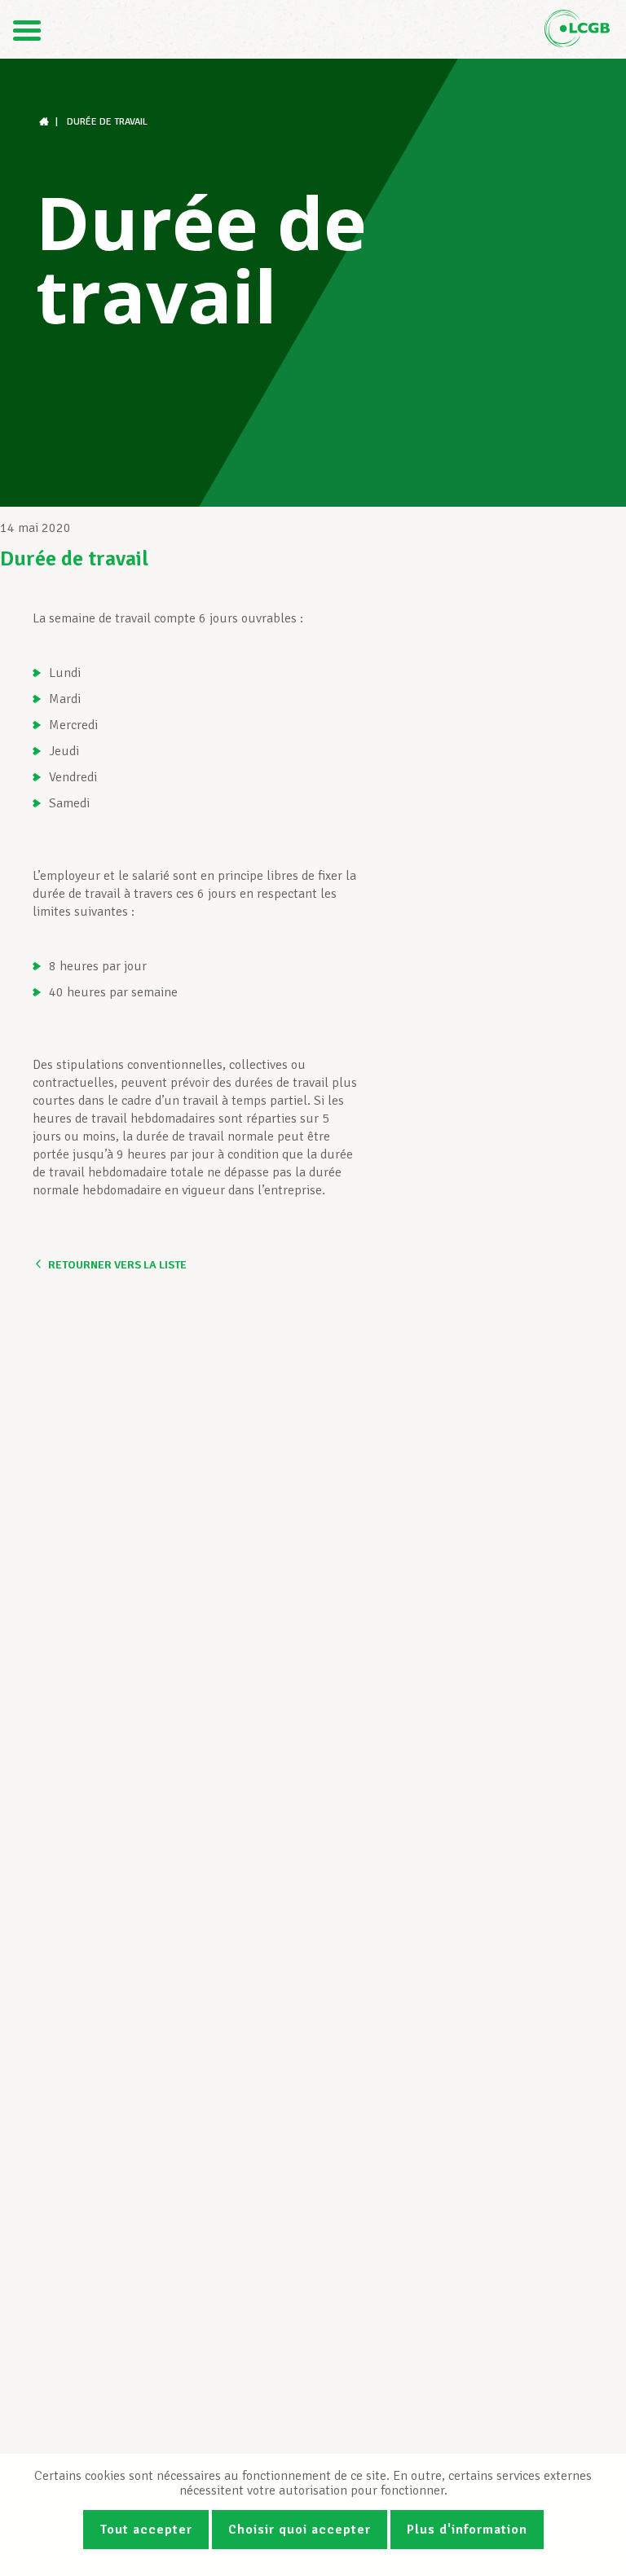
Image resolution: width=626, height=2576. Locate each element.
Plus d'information (467, 2530)
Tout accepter (146, 2530)
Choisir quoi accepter (300, 2530)
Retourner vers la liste (117, 1265)
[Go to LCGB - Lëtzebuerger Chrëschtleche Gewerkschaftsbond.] (46, 122)
